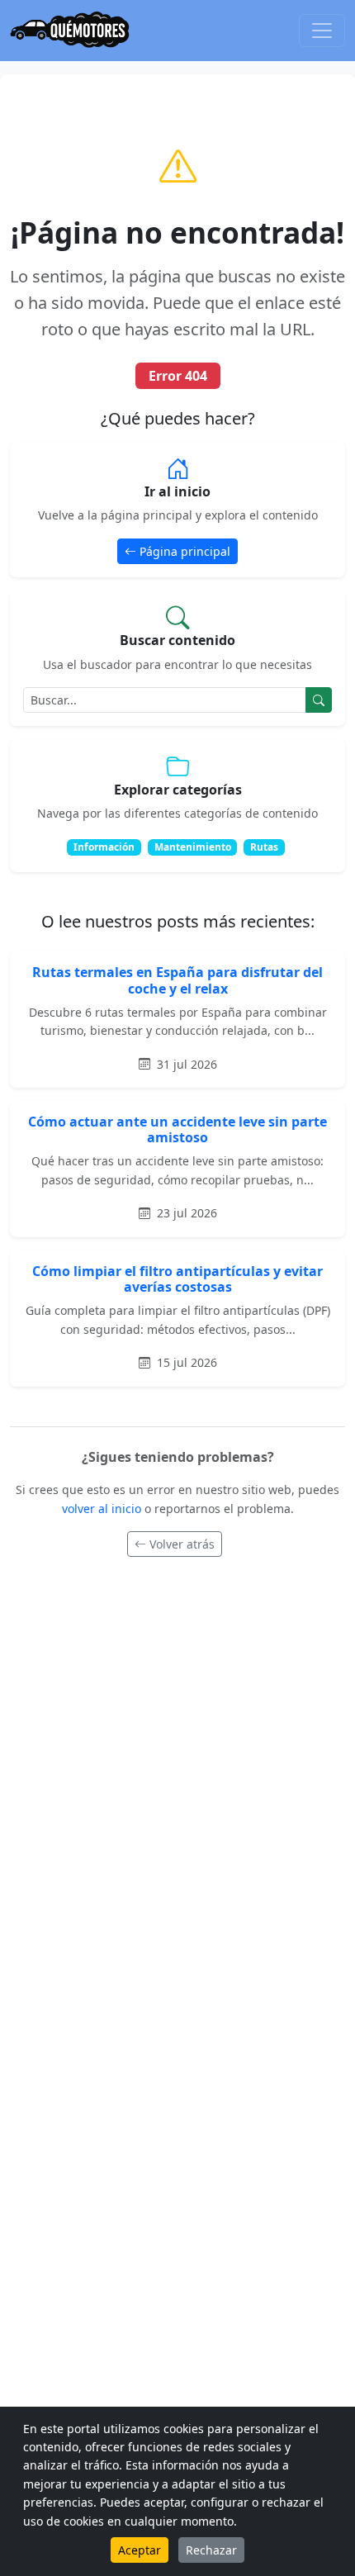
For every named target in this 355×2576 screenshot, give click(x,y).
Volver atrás (182, 1544)
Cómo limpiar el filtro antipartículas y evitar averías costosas (177, 1279)
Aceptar (140, 2550)
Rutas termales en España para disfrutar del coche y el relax (177, 980)
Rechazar (211, 2550)
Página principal (185, 551)
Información (104, 847)
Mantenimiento (193, 847)
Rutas (264, 847)
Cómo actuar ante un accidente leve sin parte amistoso (177, 1129)
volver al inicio (103, 1509)
